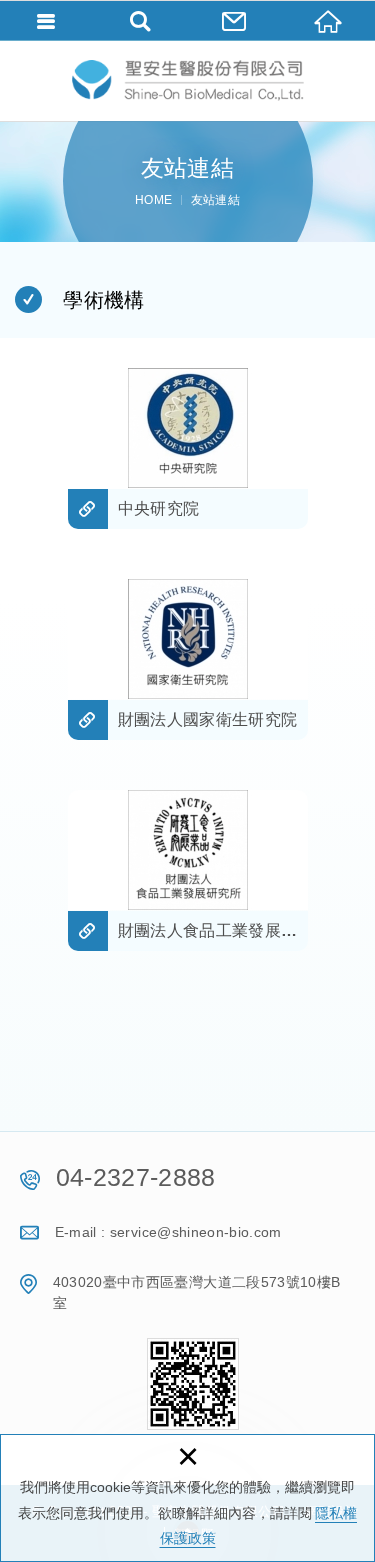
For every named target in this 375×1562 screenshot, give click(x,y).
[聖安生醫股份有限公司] (188, 80)
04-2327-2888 (136, 1177)
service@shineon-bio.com (196, 1232)
